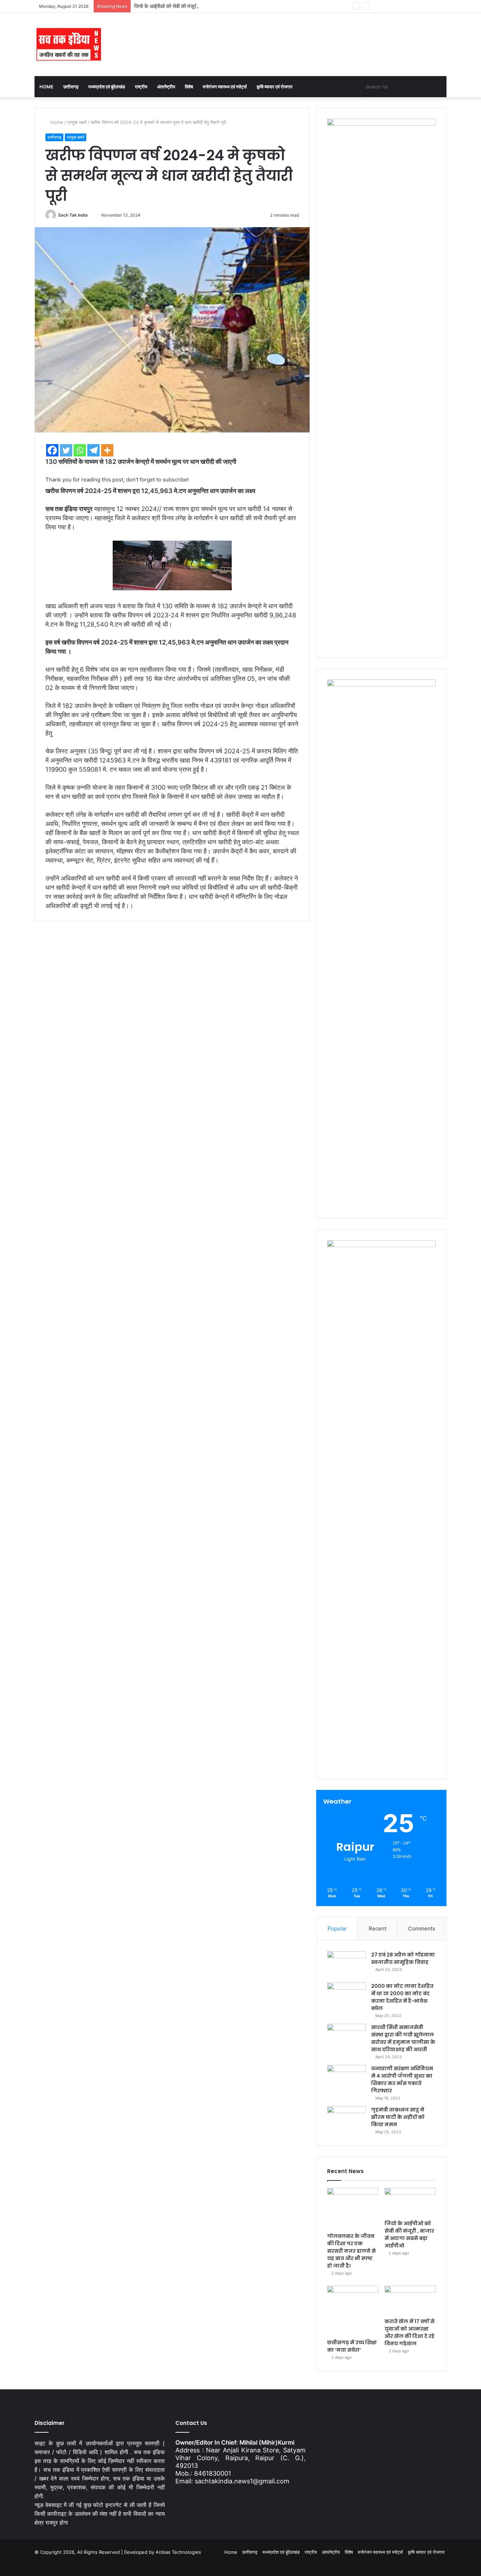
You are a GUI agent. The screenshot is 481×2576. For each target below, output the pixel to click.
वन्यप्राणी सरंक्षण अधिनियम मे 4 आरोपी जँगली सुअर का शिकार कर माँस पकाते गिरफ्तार (402, 2080)
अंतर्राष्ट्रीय (166, 87)
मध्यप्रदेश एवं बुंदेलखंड (107, 87)
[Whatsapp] (80, 450)
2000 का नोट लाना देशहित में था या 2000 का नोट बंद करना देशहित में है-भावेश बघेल (402, 1997)
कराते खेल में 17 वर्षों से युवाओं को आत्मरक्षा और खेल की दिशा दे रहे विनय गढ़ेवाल (410, 2332)
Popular (337, 1928)
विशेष (189, 87)
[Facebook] (52, 450)
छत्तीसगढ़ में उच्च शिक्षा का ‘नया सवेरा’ (352, 2346)
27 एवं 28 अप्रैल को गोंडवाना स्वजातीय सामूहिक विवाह (403, 1958)
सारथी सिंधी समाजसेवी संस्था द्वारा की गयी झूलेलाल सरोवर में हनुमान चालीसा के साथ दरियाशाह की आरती (403, 2038)
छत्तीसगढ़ (71, 87)
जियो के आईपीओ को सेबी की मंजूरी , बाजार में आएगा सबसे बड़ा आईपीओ (199, 6)
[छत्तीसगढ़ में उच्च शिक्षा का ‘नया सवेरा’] (353, 2311)
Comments (422, 1928)
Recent (377, 1928)
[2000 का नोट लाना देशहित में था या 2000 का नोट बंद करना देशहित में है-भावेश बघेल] (346, 1996)
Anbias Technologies (178, 2552)
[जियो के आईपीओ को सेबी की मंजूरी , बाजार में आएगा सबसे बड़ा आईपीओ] (410, 2202)
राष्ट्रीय (141, 87)
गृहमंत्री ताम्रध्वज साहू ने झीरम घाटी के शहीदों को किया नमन (398, 2117)
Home (46, 87)
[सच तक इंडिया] (69, 44)
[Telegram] (93, 450)
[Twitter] (66, 450)
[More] (107, 450)
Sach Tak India (73, 215)
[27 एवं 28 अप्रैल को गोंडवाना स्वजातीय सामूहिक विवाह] (346, 1964)
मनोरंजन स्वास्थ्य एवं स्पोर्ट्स (225, 87)
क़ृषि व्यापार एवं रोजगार (275, 87)
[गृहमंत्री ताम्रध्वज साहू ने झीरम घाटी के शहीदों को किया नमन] (346, 2119)
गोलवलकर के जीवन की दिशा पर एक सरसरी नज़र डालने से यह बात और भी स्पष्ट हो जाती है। (351, 2251)
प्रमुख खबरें (77, 122)
